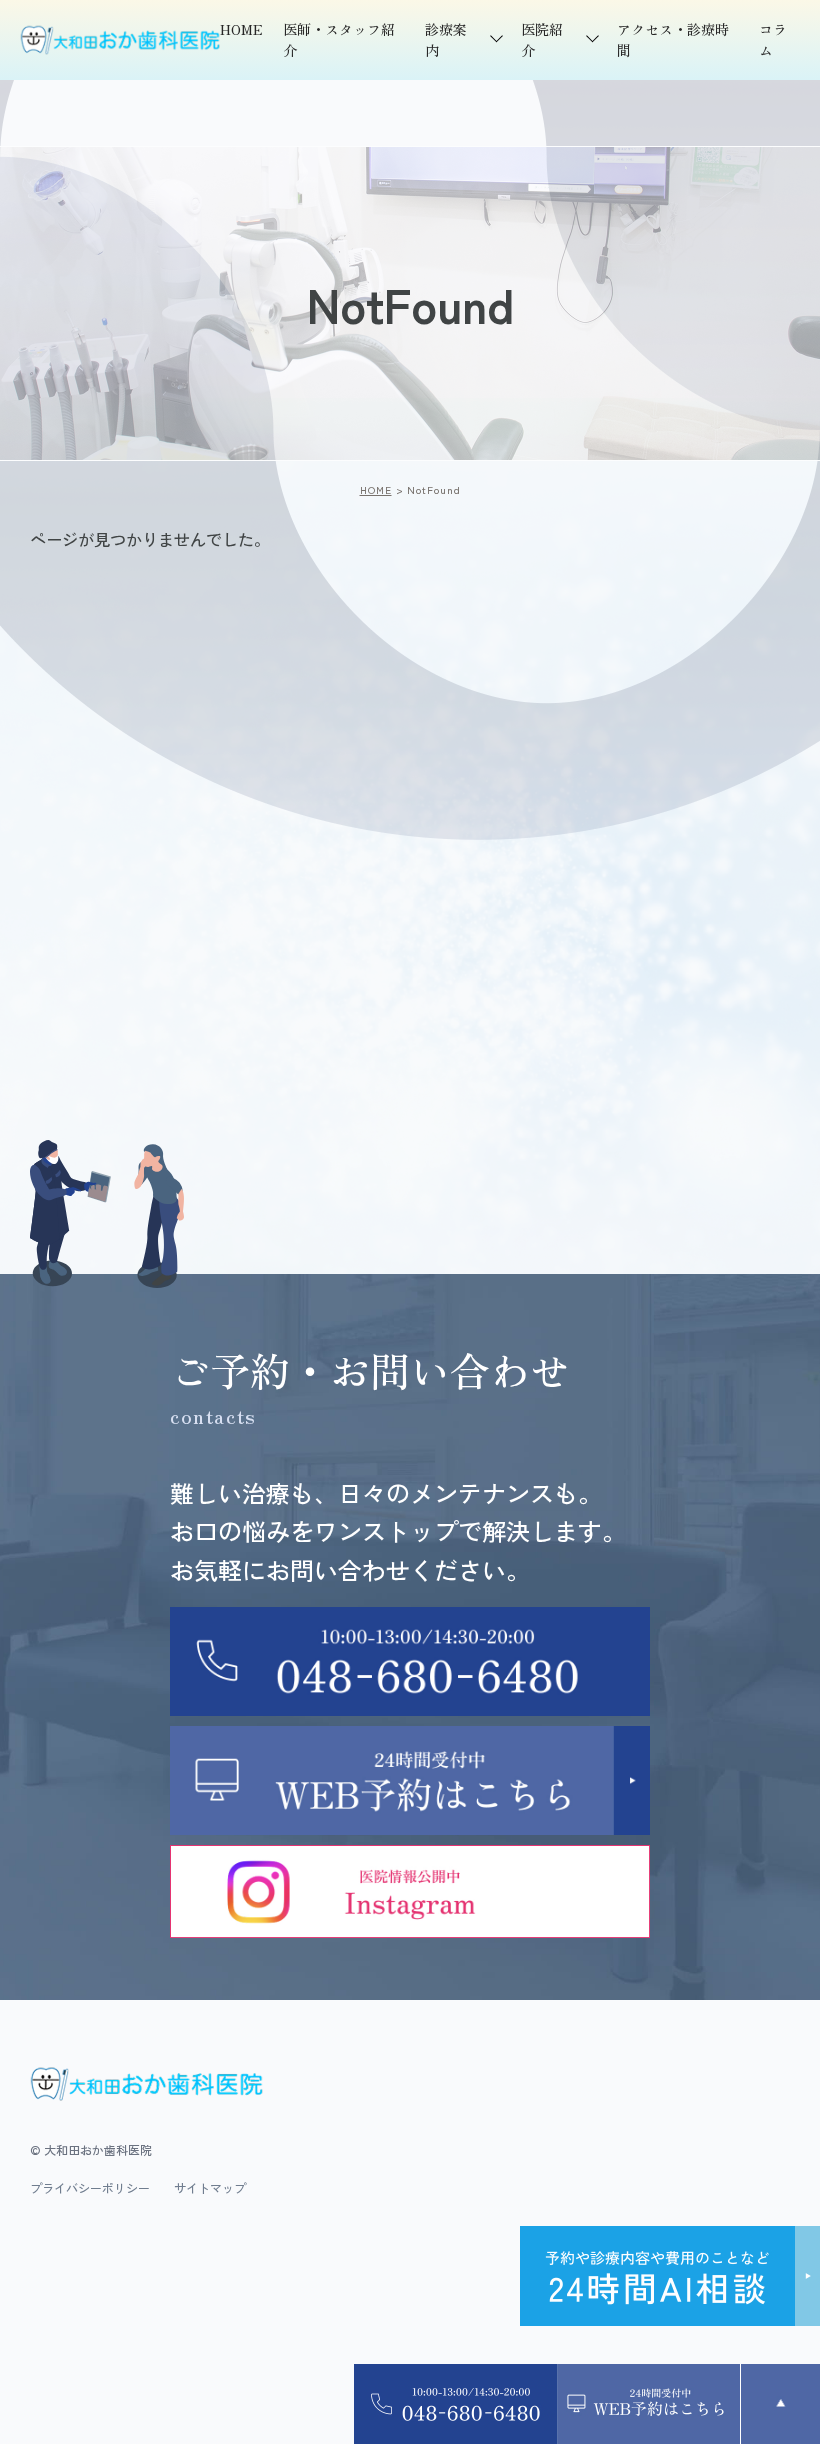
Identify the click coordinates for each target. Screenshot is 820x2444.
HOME (241, 29)
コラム (773, 39)
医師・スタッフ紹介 (339, 39)
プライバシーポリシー (90, 2188)
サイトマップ (210, 2188)
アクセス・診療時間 (673, 39)
